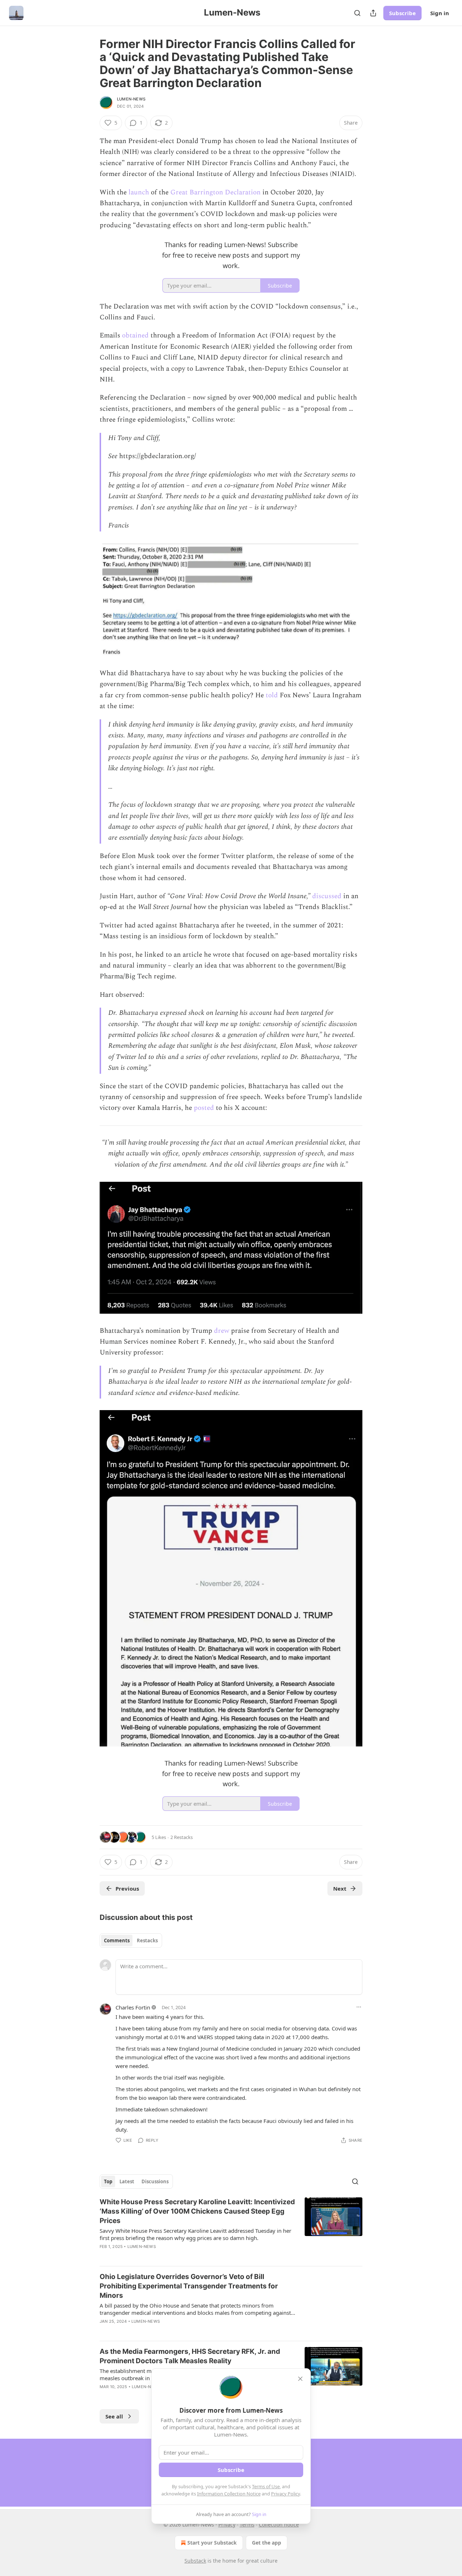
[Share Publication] (373, 13)
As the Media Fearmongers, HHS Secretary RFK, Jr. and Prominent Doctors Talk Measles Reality (190, 2356)
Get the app (267, 2543)
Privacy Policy (286, 2494)
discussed (327, 896)
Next (340, 1888)
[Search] (357, 13)
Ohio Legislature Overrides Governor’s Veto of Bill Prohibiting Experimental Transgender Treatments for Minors (189, 2286)
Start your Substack (212, 2543)
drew (222, 1331)
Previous (127, 1888)
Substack (195, 2561)
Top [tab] (108, 2181)
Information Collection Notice (229, 2494)
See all (114, 2416)
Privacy (227, 2525)
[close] (300, 2379)
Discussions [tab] (155, 2181)
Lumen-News (131, 99)
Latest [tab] (127, 2181)
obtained (135, 335)
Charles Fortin (133, 2007)
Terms (247, 2525)
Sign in (440, 13)
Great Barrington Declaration (215, 192)
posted (204, 1108)
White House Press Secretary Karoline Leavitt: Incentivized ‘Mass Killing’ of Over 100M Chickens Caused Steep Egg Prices (197, 2211)
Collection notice (279, 2525)
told (272, 695)
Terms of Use (266, 2486)
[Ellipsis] (359, 2007)
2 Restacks (182, 1837)
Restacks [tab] (147, 1940)
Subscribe (402, 13)
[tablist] (131, 1940)
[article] (231, 2229)
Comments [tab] (117, 1940)
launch (139, 192)
